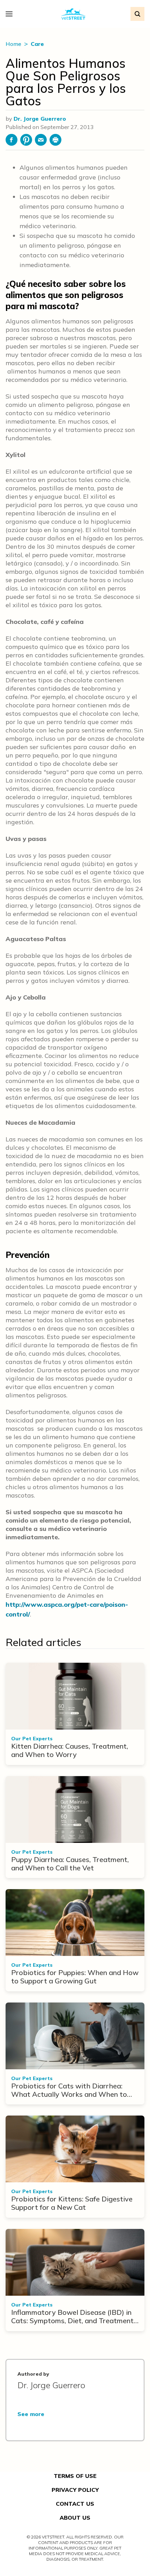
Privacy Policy (75, 2490)
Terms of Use (75, 2476)
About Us (75, 2518)
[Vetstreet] (73, 14)
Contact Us (75, 2504)
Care (37, 44)
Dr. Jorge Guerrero (40, 119)
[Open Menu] (11, 14)
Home (14, 44)
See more (31, 2414)
